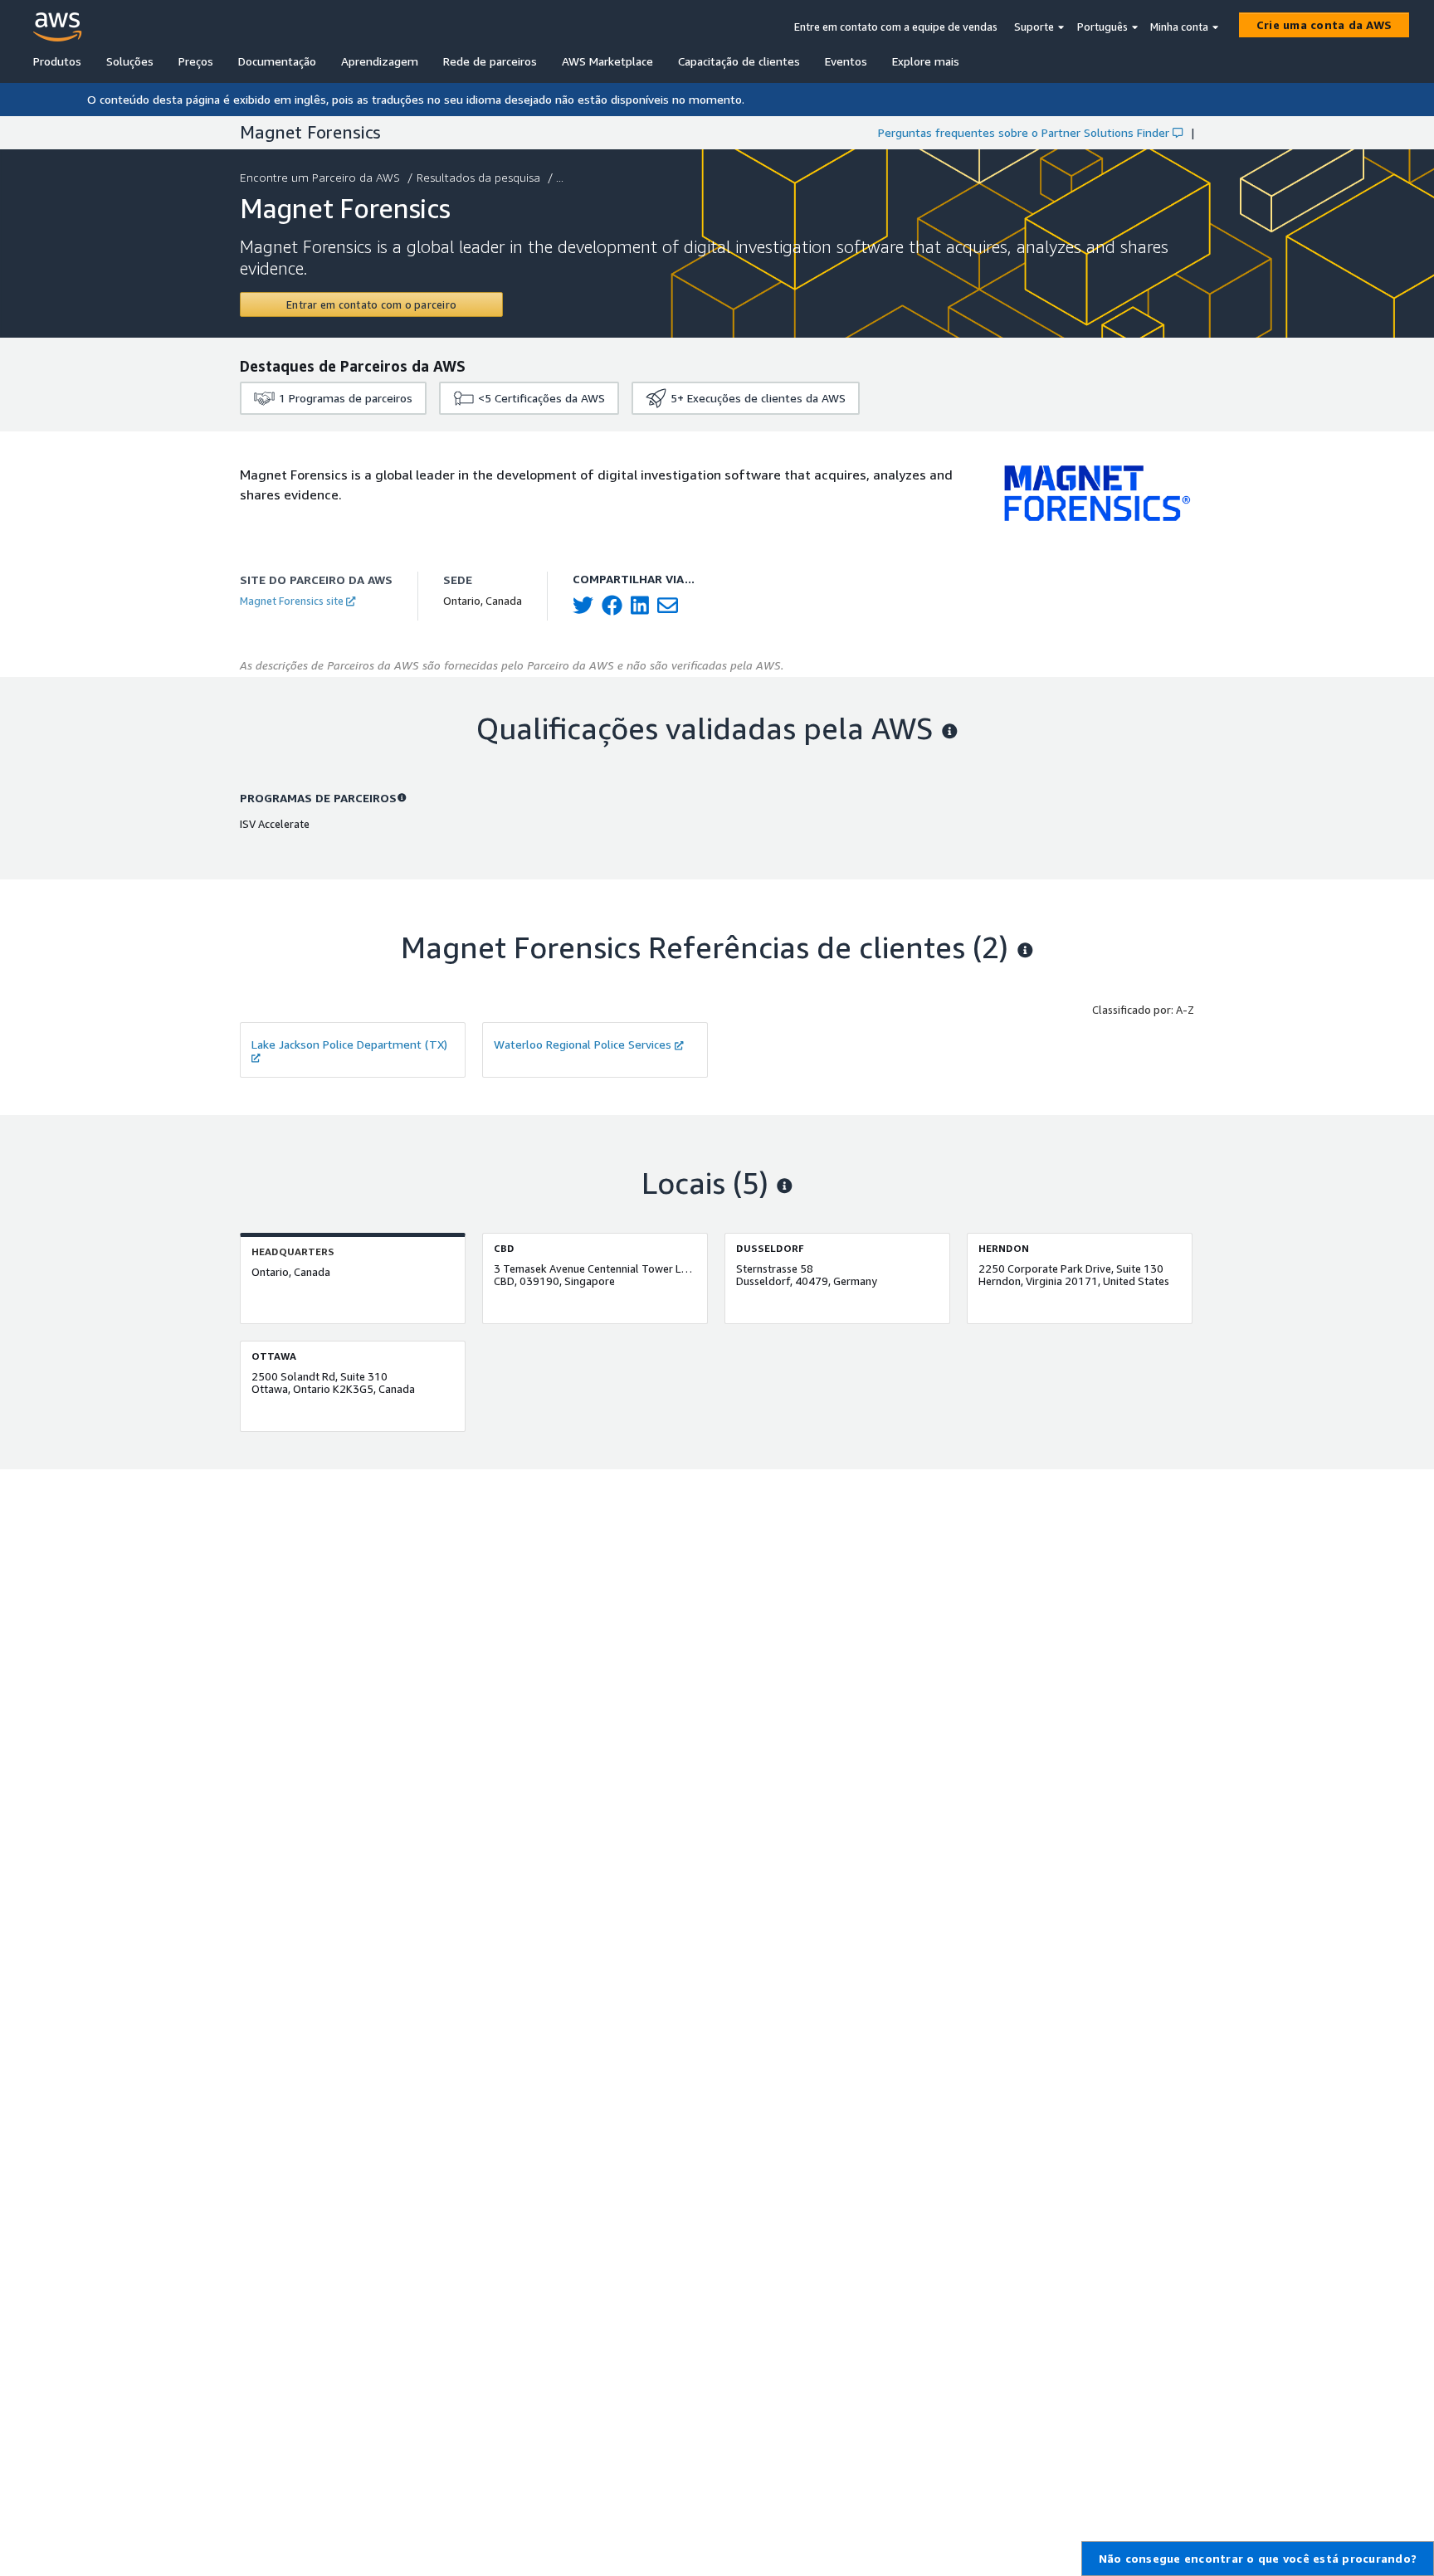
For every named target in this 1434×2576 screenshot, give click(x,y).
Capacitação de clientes (739, 61)
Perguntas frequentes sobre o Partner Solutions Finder (1024, 132)
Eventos (846, 61)
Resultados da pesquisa (478, 177)
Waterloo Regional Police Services (583, 1044)
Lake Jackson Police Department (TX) (349, 1044)
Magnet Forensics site (292, 601)
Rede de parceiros (490, 61)
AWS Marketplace (607, 61)
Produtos (57, 61)
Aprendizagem (380, 61)
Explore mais (926, 61)
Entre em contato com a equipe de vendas (896, 27)
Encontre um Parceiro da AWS (320, 177)
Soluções (130, 61)
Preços (196, 61)
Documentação (277, 61)
